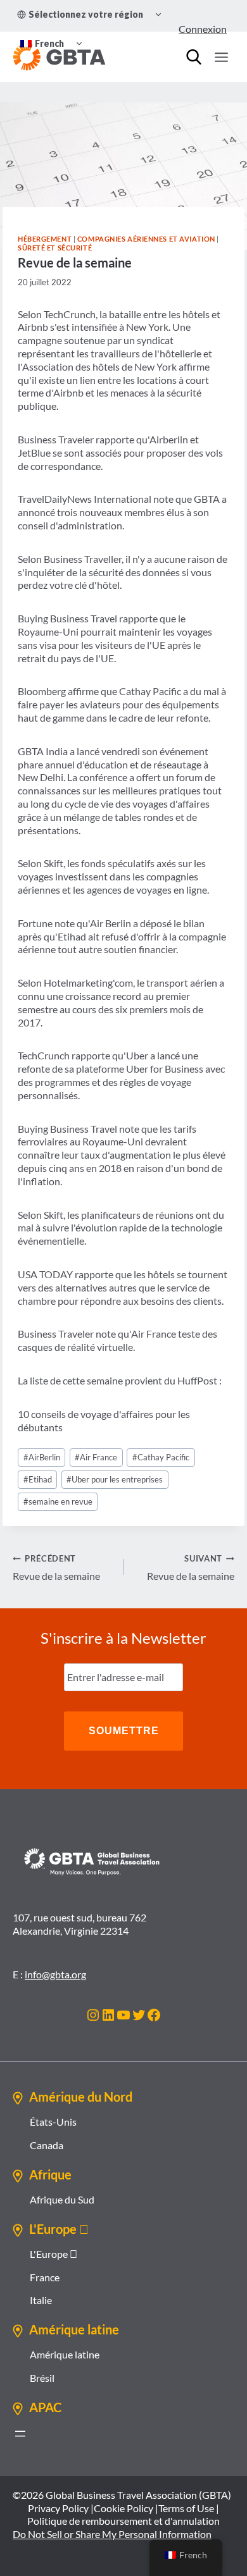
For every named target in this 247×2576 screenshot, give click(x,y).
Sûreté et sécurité (55, 248)
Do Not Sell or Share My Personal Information (112, 2534)
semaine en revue (58, 1501)
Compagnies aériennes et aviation (146, 239)
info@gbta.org (55, 1974)
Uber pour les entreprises (115, 1479)
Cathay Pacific (161, 1457)
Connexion (203, 29)
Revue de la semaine (56, 1568)
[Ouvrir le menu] (221, 57)
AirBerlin (42, 1457)
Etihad (38, 1479)
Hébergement (45, 239)
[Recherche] (194, 57)
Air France (96, 1457)
